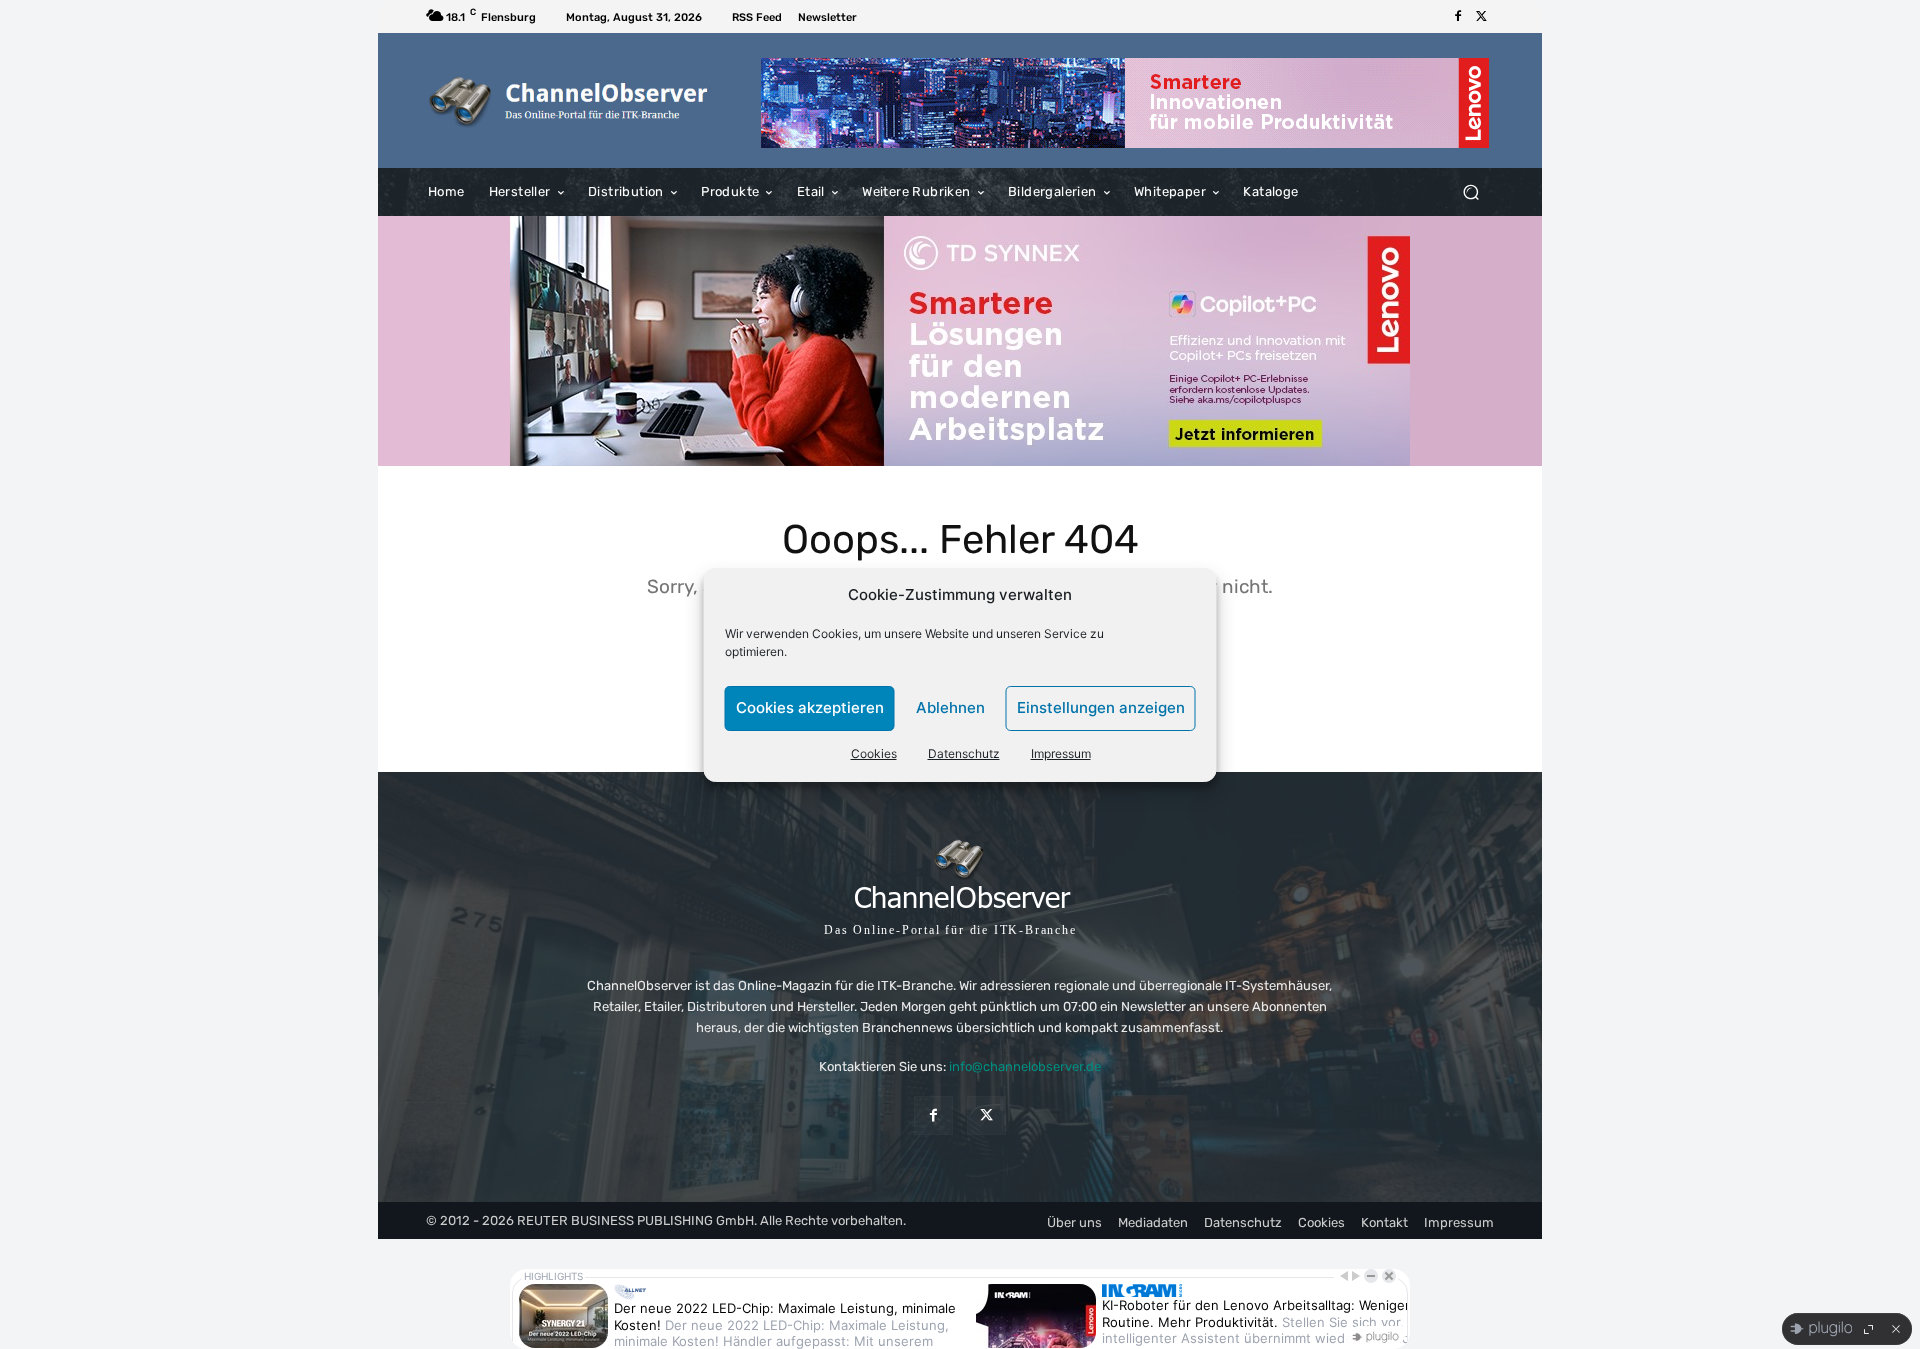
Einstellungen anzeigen (1101, 707)
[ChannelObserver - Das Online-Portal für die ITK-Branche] (569, 101)
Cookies (874, 753)
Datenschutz (964, 753)
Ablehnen (950, 707)
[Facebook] (1458, 17)
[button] (1470, 192)
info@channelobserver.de (1025, 1066)
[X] (1482, 17)
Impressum (1061, 753)
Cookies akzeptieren (810, 707)
